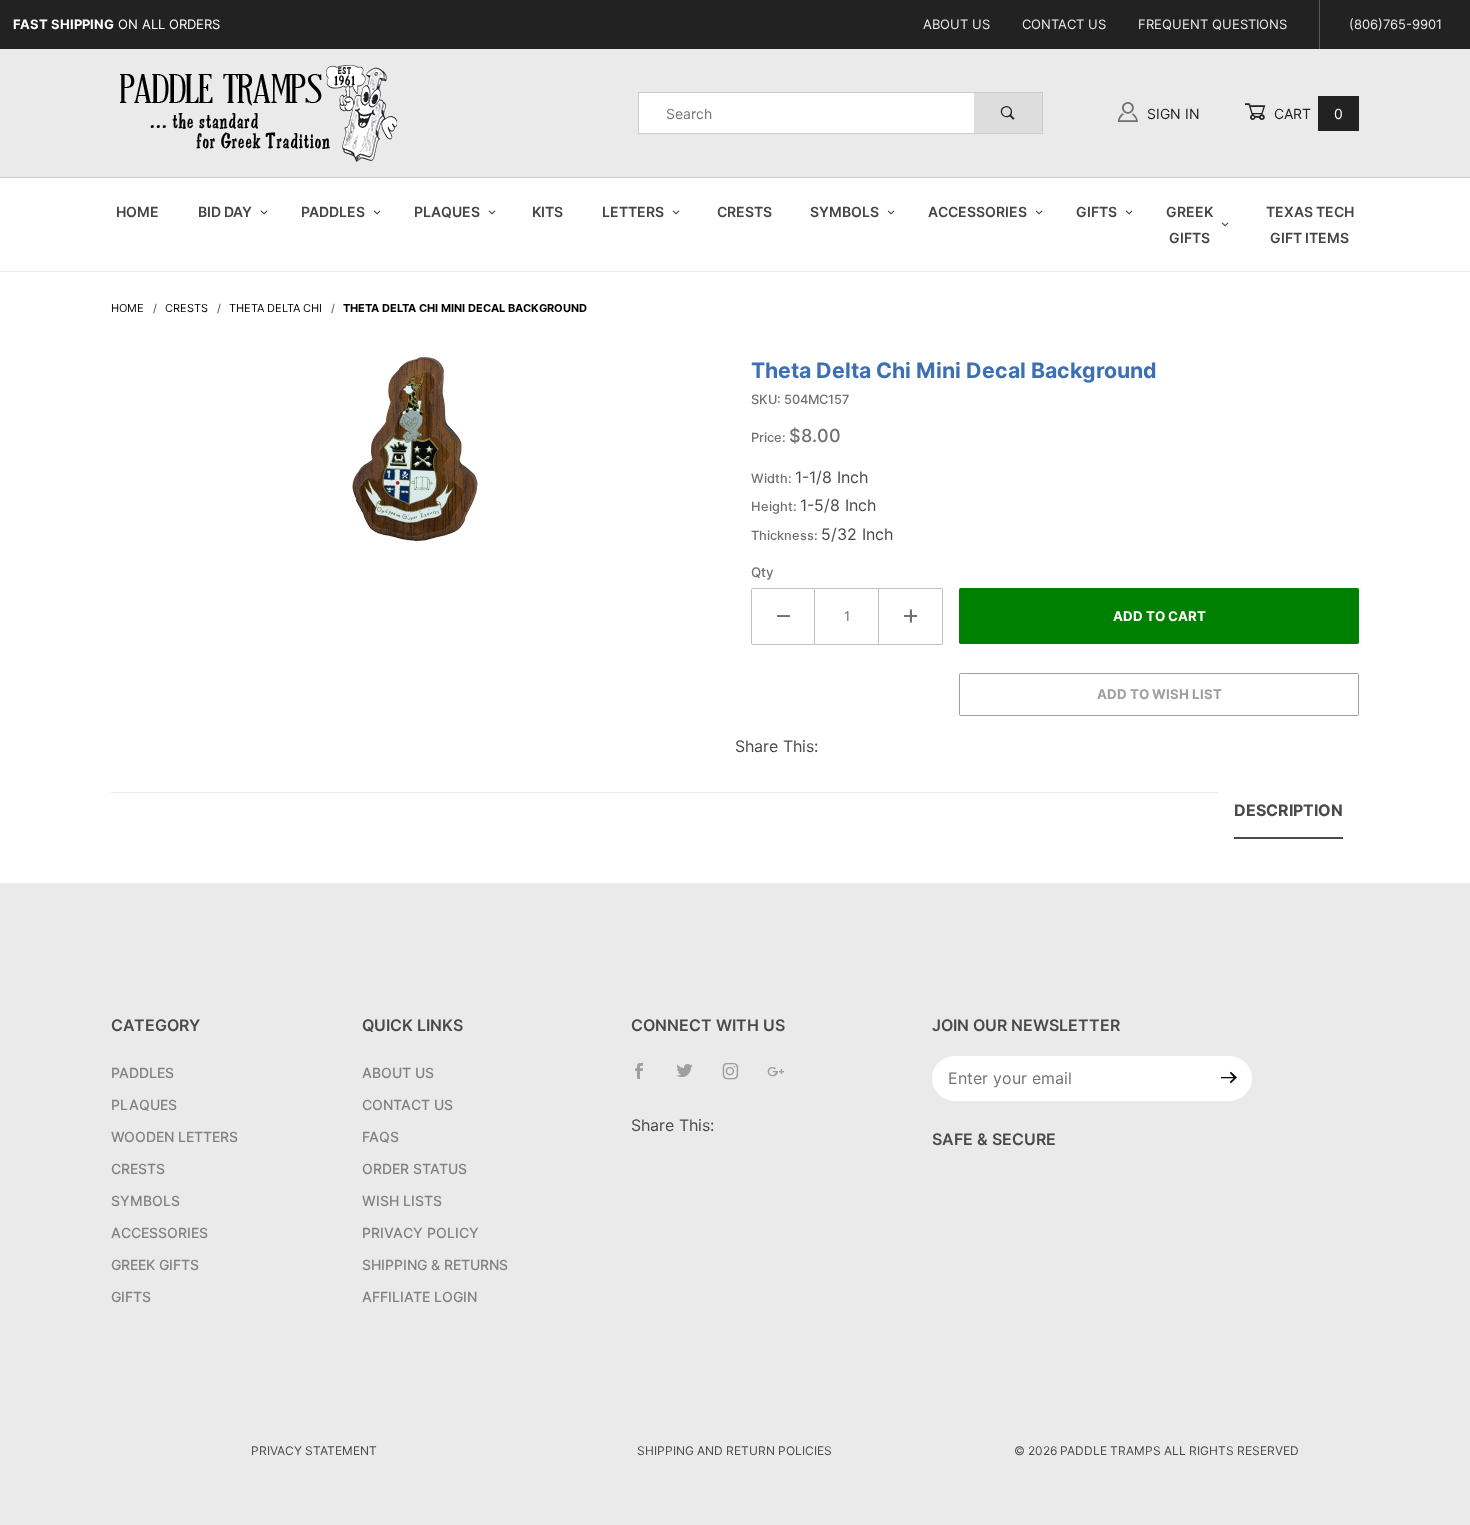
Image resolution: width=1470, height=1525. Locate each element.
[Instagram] (738, 1079)
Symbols (844, 211)
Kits (547, 211)
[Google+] (784, 1079)
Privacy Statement (314, 1450)
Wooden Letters (174, 1136)
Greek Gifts (1189, 224)
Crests (744, 211)
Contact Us (1064, 24)
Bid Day (225, 211)
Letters (633, 211)
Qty (762, 572)
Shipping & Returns (435, 1264)
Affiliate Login (419, 1296)
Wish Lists (402, 1200)
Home (137, 211)
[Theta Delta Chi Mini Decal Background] (415, 459)
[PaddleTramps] (261, 111)
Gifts (1096, 211)
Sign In (1171, 113)
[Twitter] (692, 1079)
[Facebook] (647, 1079)
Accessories (977, 211)
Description (1288, 810)
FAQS (380, 1136)
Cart (1306, 113)
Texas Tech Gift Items (1310, 224)
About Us (956, 24)
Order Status (414, 1168)
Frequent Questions (1212, 24)
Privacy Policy (420, 1232)
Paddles (333, 211)
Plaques (447, 211)
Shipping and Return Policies (734, 1450)
